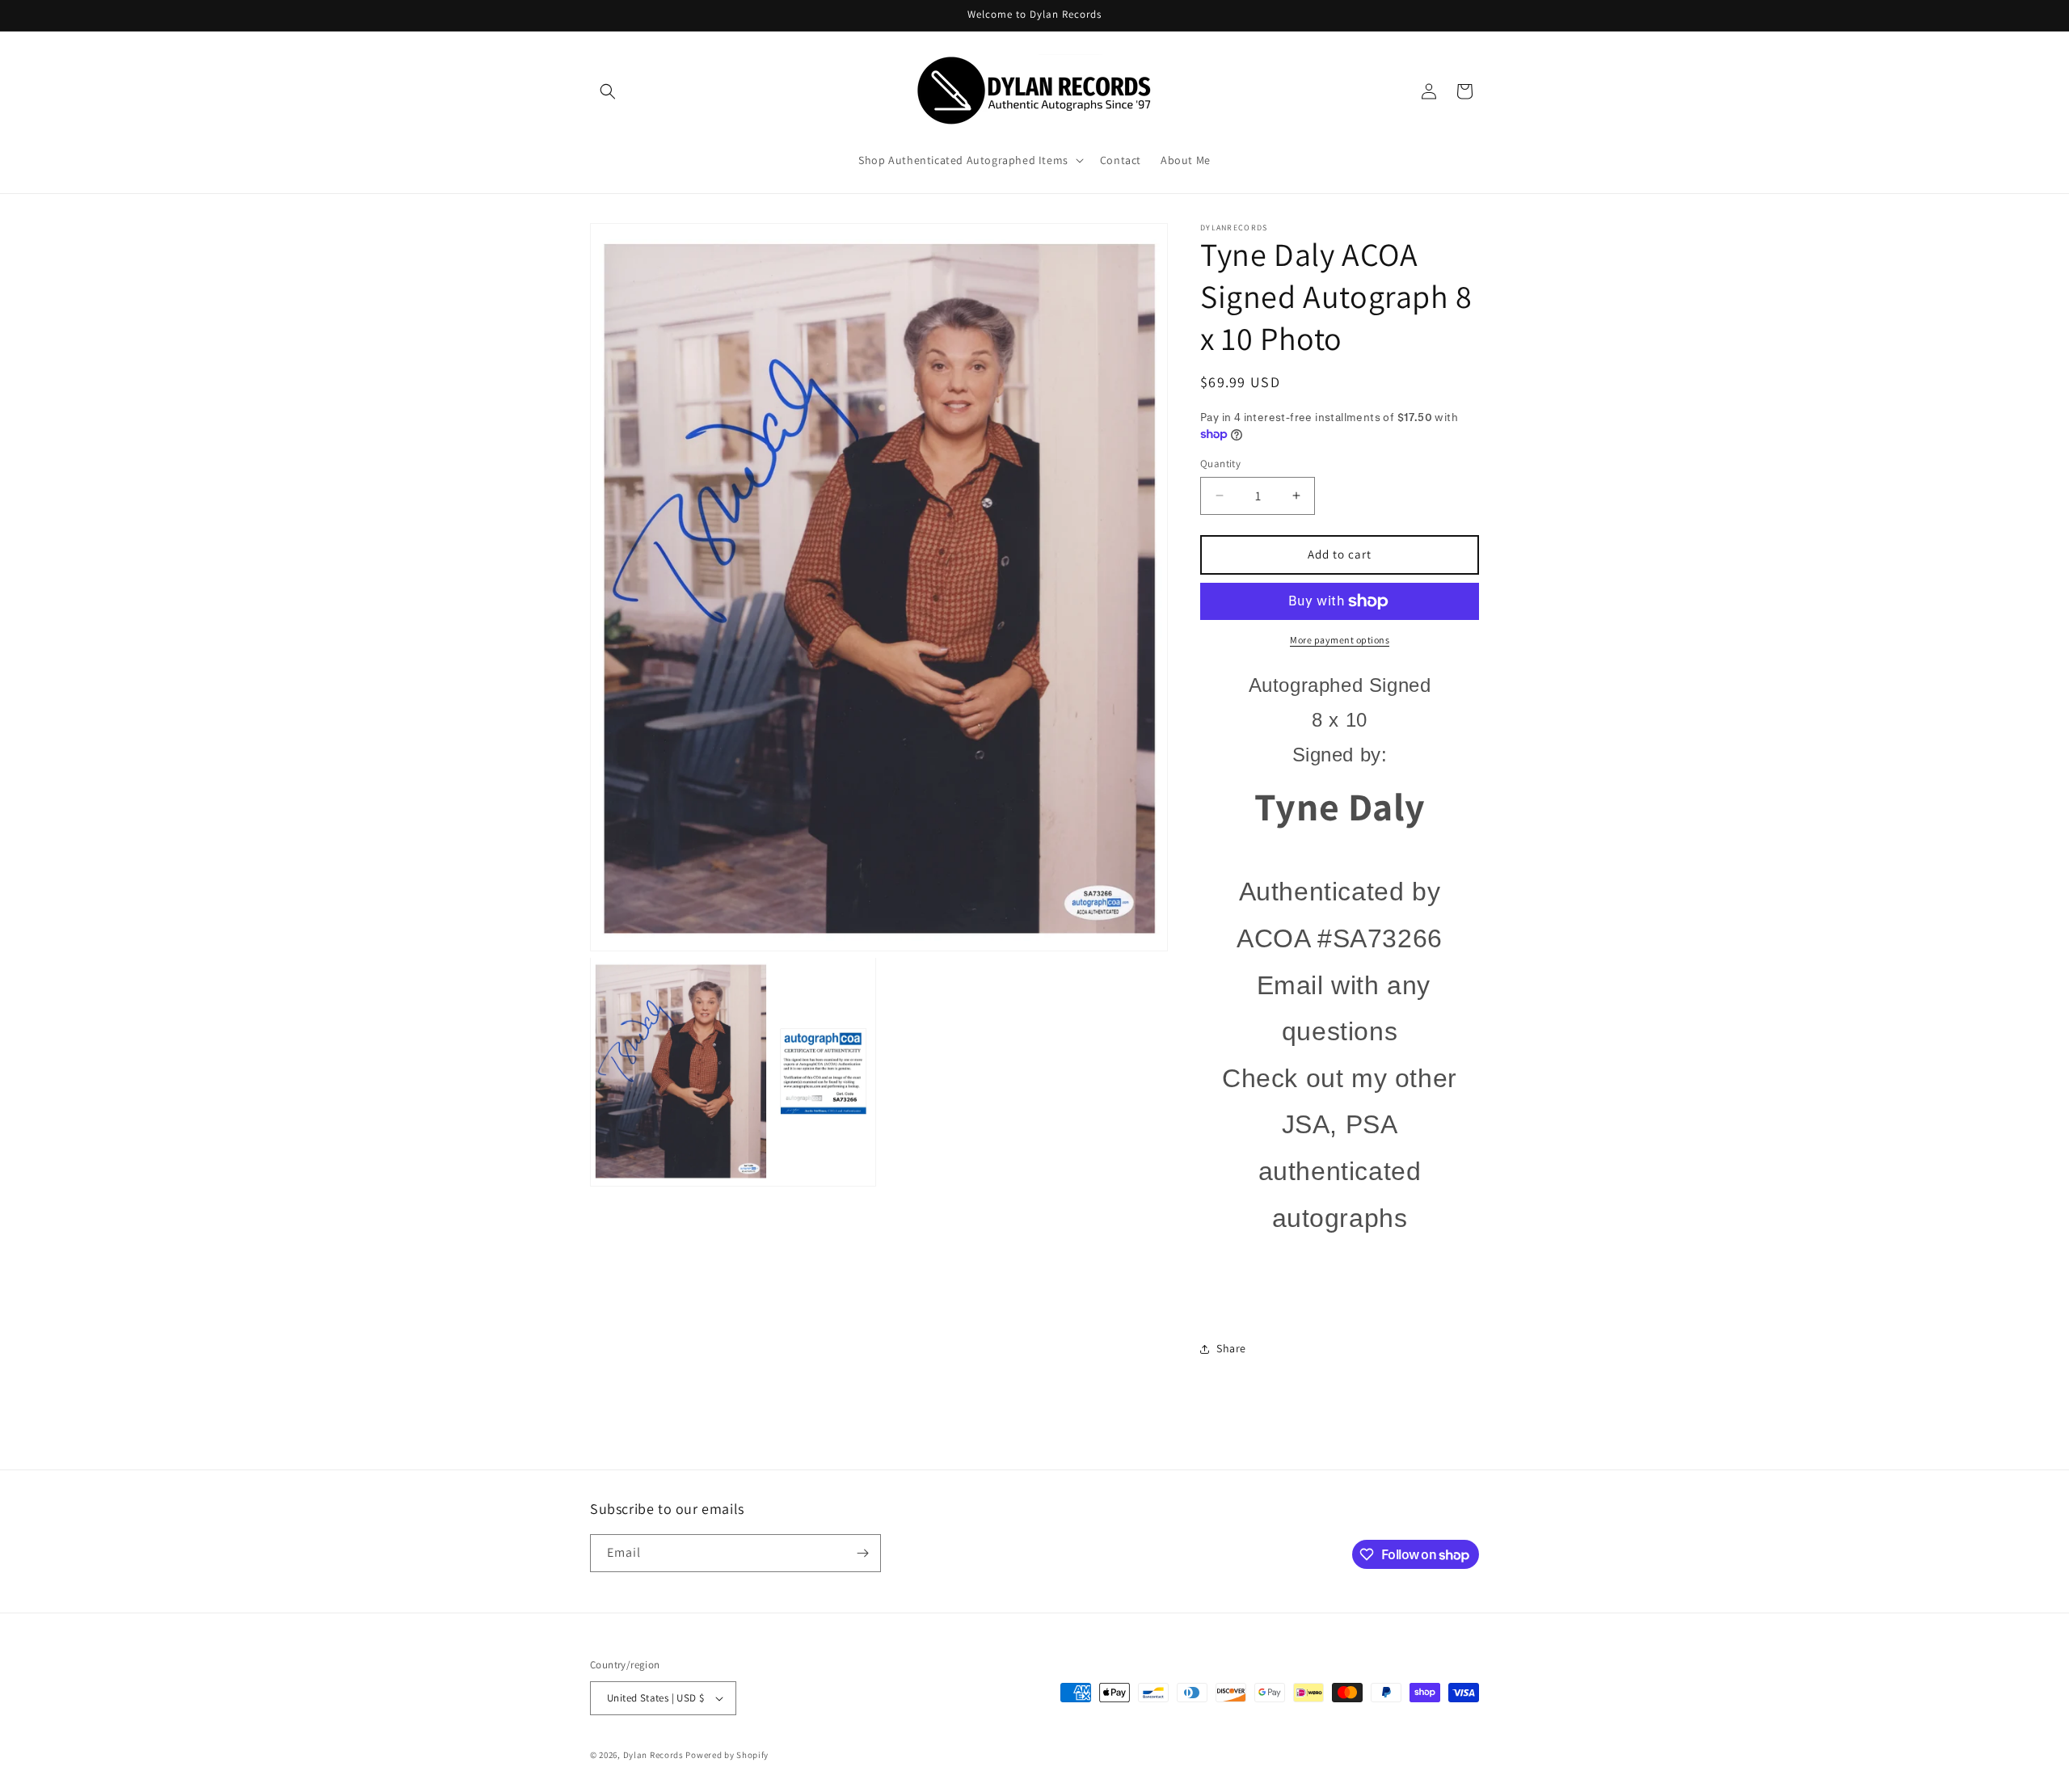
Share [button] (1231, 1348)
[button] (608, 91)
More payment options (1340, 640)
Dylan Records (653, 1755)
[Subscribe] (862, 1553)
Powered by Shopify (727, 1755)
